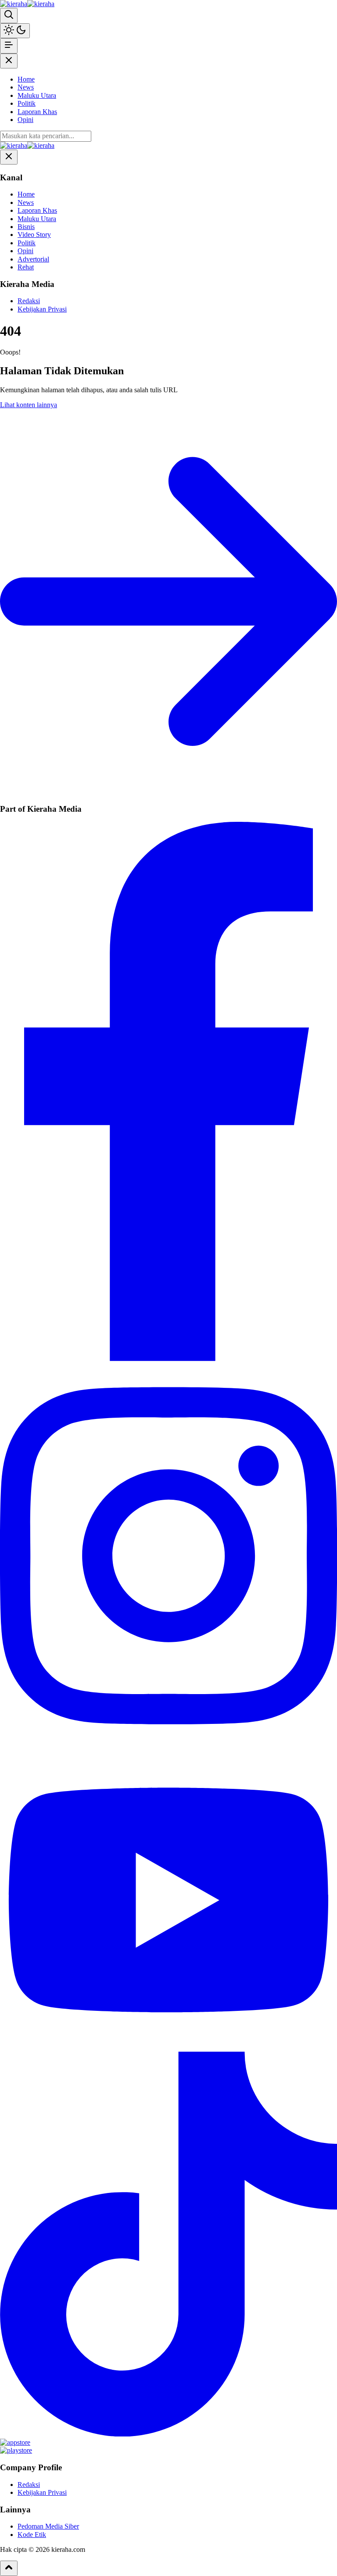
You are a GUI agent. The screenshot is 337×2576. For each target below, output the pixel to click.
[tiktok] (168, 2434)
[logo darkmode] (41, 4)
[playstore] (16, 2450)
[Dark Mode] (15, 31)
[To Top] (9, 2568)
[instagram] (168, 1746)
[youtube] (168, 2047)
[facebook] (168, 1359)
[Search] (9, 15)
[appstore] (15, 2442)
